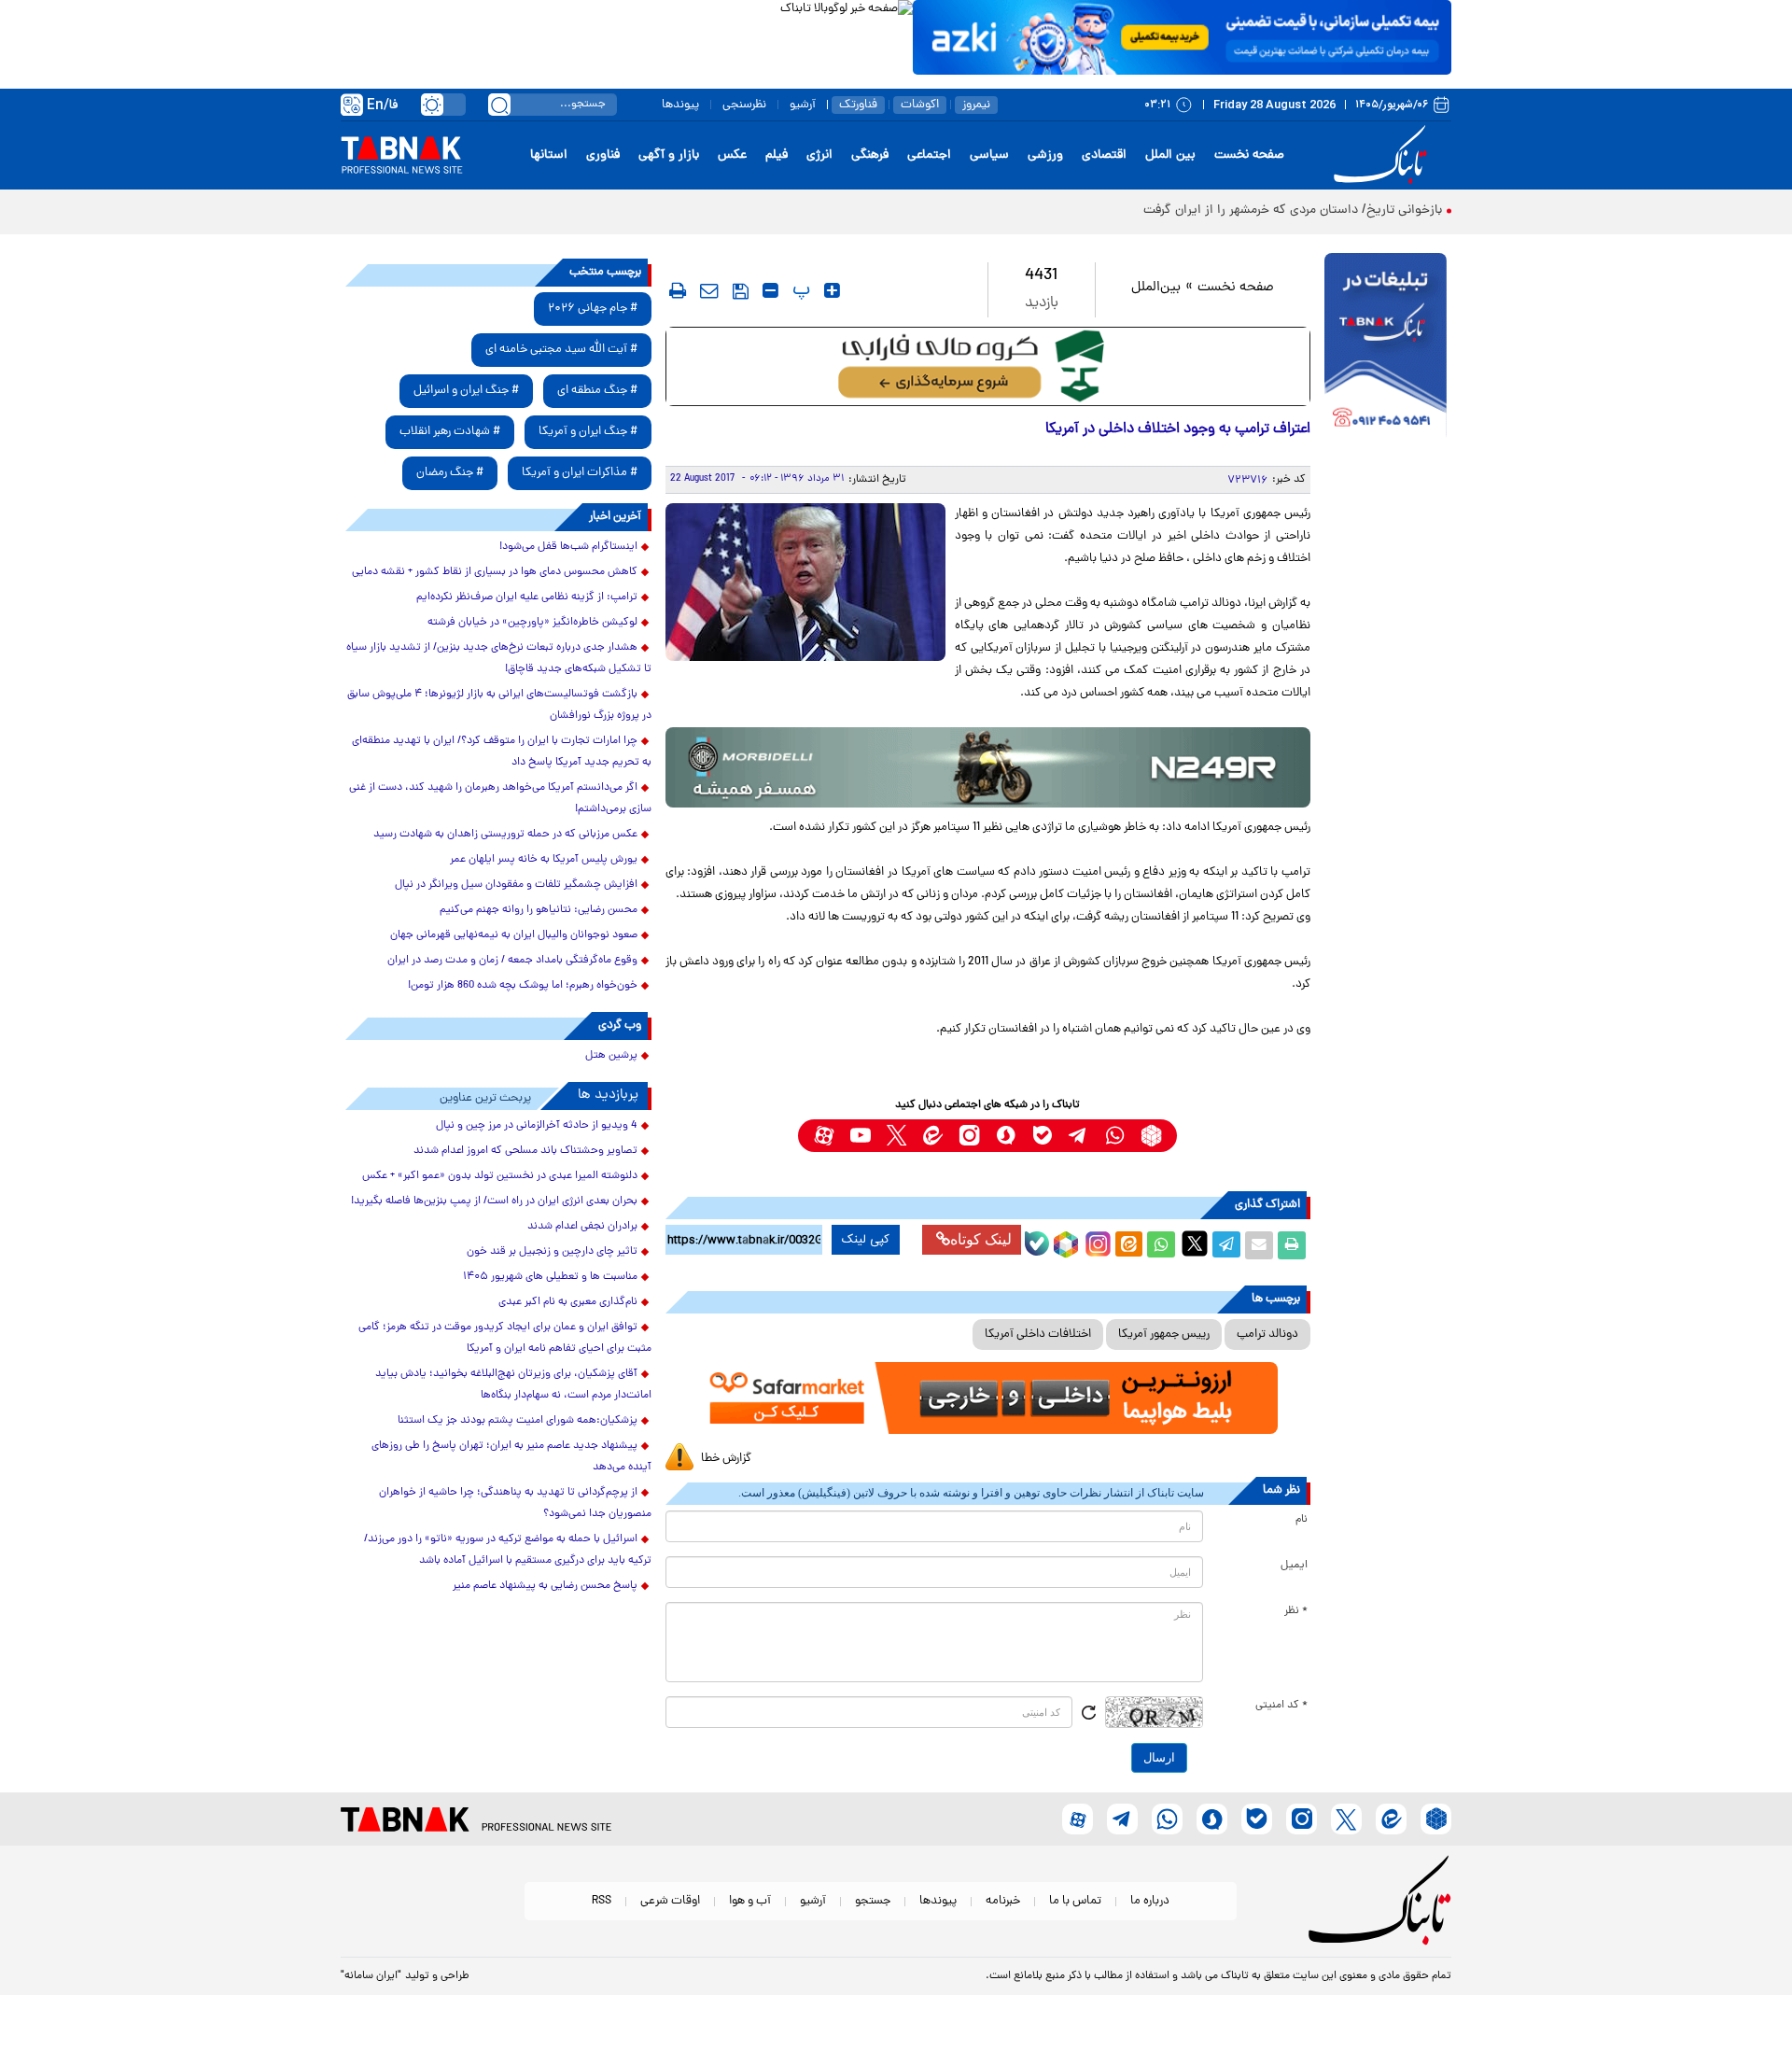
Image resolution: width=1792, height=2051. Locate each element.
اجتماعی (929, 155)
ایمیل (1294, 1566)
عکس (732, 155)
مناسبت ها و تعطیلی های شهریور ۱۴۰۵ (550, 1277)
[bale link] (1042, 1136)
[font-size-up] (832, 290)
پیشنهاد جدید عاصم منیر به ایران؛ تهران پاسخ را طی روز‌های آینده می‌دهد (511, 1457)
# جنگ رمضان (450, 473)
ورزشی (1045, 155)
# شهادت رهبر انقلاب (450, 432)
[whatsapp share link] (1161, 1245)
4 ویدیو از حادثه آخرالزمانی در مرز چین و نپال (537, 1126)
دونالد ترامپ (1267, 1335)
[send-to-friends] (709, 290)
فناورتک (858, 105)
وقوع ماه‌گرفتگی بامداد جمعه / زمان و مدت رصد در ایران (512, 961)
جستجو (873, 1901)
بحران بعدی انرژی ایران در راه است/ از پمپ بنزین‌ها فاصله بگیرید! (494, 1201)
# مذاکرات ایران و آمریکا (580, 473)
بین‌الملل (1156, 288)
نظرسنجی (744, 105)
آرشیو (803, 105)
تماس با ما (1075, 1901)
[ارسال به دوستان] (1259, 1245)
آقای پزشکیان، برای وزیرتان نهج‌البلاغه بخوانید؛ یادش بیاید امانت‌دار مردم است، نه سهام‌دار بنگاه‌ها (513, 1385)
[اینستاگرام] (1096, 1242)
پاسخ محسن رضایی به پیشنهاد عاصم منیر (545, 1586)
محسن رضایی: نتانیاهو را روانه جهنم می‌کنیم (539, 910)
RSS (602, 1901)
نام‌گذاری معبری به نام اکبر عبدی (568, 1302)
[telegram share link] (1226, 1245)
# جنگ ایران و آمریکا (588, 432)
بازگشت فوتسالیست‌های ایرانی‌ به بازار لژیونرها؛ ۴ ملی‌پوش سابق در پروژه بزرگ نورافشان (499, 705)
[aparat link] (824, 1136)
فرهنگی (870, 155)
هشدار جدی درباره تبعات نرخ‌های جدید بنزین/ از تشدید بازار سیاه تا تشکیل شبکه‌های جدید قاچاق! (499, 659)
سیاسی (989, 155)
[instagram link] (969, 1136)
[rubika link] (1151, 1136)
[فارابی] (988, 366)
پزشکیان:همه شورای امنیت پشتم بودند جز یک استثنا (518, 1421)
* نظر (1296, 1611)
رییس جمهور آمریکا (1164, 1335)
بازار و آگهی (669, 155)
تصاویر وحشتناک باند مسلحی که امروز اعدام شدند (525, 1151)
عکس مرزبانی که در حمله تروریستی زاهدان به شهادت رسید (505, 835)
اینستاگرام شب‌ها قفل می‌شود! (568, 547)
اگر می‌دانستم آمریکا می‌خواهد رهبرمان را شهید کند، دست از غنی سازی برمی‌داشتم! (500, 799)
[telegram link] (1078, 1136)
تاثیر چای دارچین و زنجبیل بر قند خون (552, 1252)
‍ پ (799, 290)
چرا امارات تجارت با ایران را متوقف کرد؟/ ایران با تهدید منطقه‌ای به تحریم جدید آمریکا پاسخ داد (502, 752)
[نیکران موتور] (988, 767)
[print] (678, 290)
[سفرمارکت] (987, 1398)
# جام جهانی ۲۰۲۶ (593, 309)
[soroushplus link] (1006, 1136)
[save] (741, 291)
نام (1302, 1520)
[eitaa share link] (1128, 1245)
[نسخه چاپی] (1292, 1245)
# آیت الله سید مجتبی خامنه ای (561, 350)
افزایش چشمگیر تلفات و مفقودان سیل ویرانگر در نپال (516, 885)
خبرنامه (1003, 1901)
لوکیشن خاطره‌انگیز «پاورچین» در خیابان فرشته (532, 623)
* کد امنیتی (1281, 1706)
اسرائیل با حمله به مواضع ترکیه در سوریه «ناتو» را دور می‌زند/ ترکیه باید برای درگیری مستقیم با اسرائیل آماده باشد (508, 1550)
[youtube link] (860, 1136)
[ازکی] (1182, 37)
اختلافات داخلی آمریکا (1038, 1335)
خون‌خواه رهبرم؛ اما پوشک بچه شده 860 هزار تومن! (523, 986)
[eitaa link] (933, 1136)
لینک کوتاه (981, 1239)
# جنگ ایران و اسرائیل (466, 391)
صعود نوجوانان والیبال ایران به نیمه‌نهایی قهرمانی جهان (514, 935)
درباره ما (1150, 1901)
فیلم (777, 155)
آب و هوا (750, 1901)
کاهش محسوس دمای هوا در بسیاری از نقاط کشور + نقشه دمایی (495, 572)
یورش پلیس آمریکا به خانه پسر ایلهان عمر (544, 860)
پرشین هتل (611, 1056)
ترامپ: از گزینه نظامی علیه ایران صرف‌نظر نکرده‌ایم (527, 597)
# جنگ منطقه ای (597, 391)
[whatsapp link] (1115, 1136)
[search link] (499, 105)
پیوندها (680, 105)
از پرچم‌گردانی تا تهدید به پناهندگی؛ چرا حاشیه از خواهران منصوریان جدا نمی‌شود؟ (515, 1503)
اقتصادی (1104, 155)
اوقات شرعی (670, 1901)
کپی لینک (866, 1240)
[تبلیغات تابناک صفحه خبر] (1386, 347)
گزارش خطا (726, 1459)
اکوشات (920, 105)
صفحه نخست (1249, 155)
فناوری (603, 155)
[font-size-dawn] (770, 290)
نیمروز (976, 105)
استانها (549, 155)
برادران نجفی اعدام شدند (582, 1227)
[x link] (896, 1136)
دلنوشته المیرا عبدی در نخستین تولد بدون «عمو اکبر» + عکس (500, 1176)
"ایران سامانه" (371, 1976)
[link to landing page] (1383, 155)
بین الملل (1170, 155)
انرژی (819, 155)
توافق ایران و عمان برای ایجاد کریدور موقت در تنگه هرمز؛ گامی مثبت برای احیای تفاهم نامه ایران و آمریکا (505, 1338)
